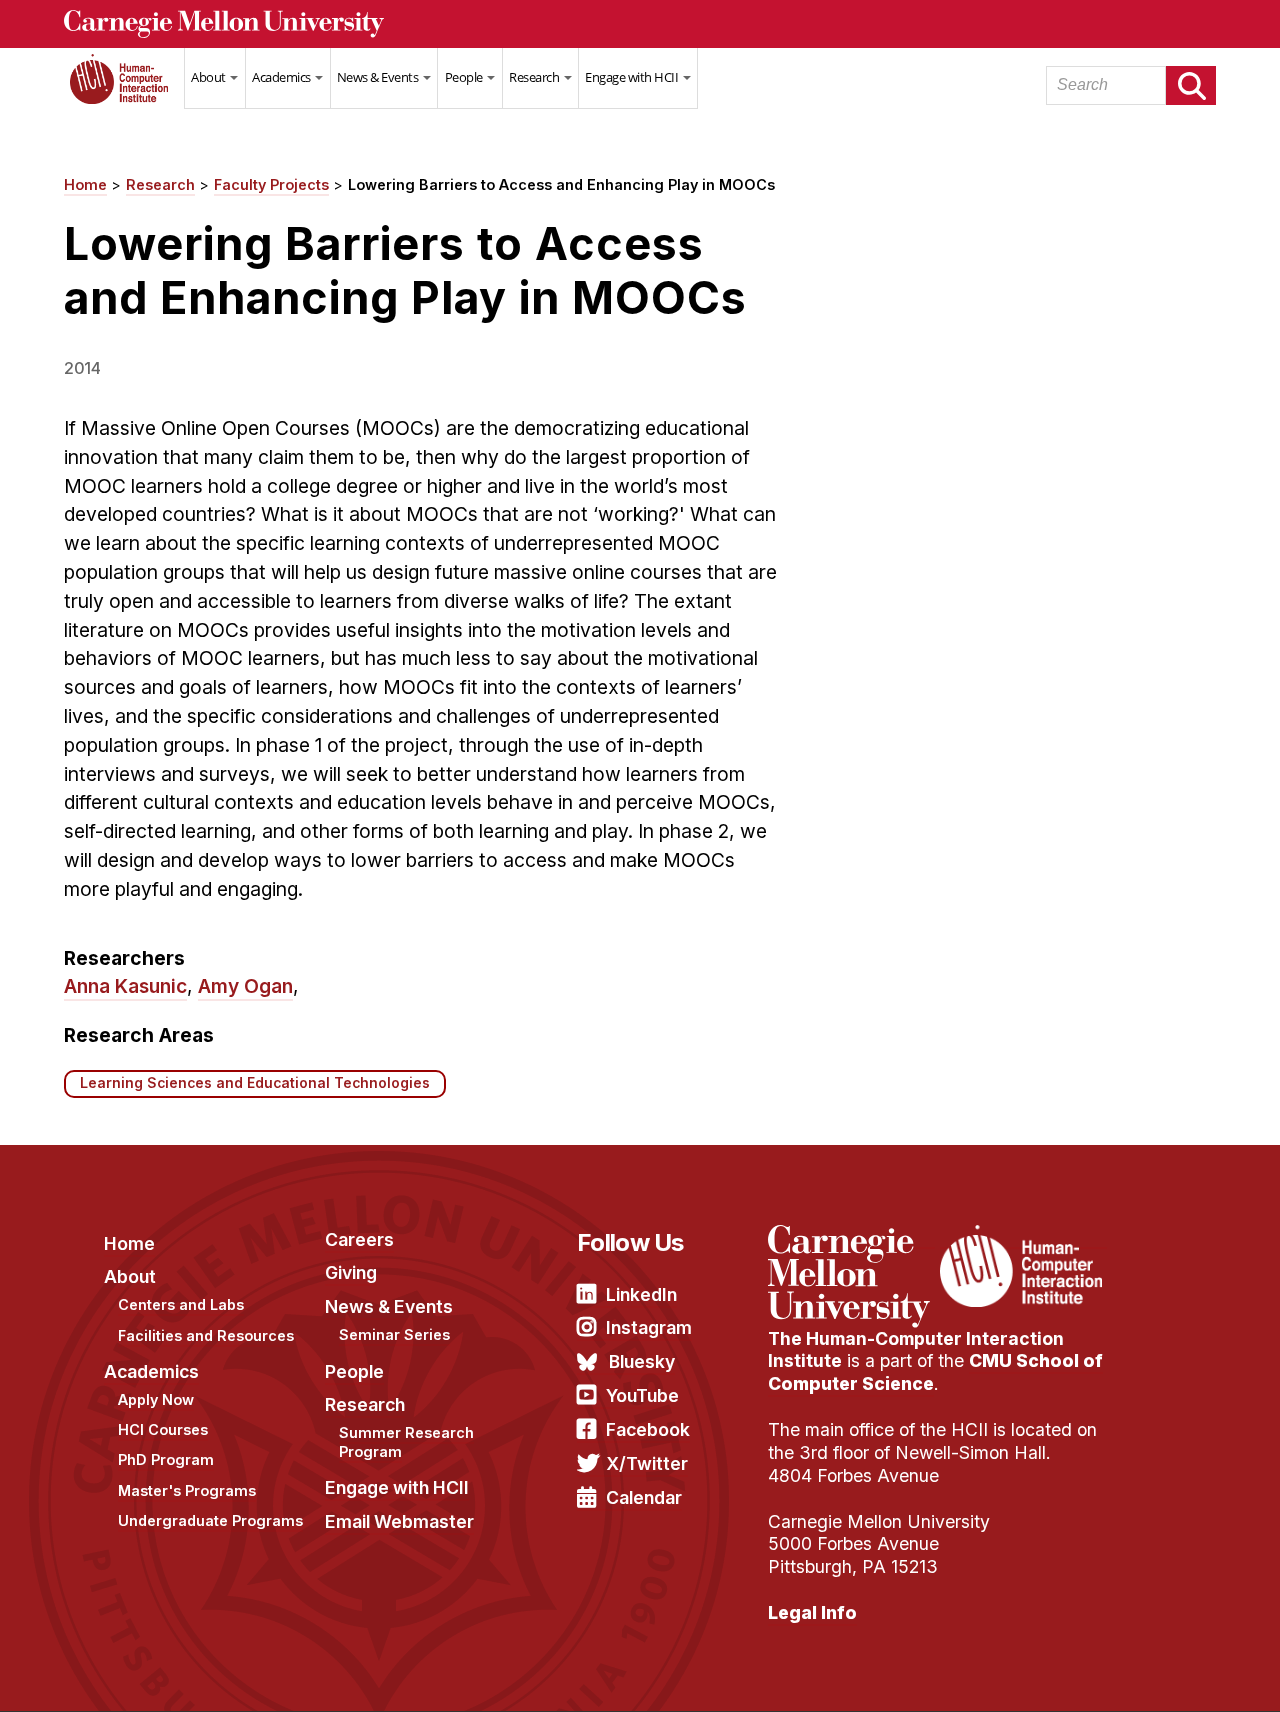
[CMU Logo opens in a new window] (640, 24)
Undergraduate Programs (210, 1520)
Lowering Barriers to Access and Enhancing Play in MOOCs (561, 184)
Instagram (649, 1327)
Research (535, 77)
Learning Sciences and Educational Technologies (255, 1083)
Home (124, 91)
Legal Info (812, 1612)
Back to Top (1179, 1672)
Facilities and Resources (206, 1335)
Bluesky (642, 1361)
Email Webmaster (399, 1521)
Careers (359, 1239)
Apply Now (156, 1399)
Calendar (644, 1497)
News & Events (379, 77)
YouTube (642, 1395)
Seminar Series (394, 1334)
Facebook (648, 1429)
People (465, 77)
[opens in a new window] (851, 1237)
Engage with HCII (633, 77)
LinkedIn (641, 1294)
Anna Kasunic (125, 986)
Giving (351, 1272)
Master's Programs (187, 1490)
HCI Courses (163, 1429)
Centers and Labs (181, 1304)
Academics (282, 77)
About (209, 77)
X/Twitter (647, 1463)
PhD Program (166, 1459)
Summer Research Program (406, 1442)
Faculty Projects (271, 184)
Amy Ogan (245, 986)
